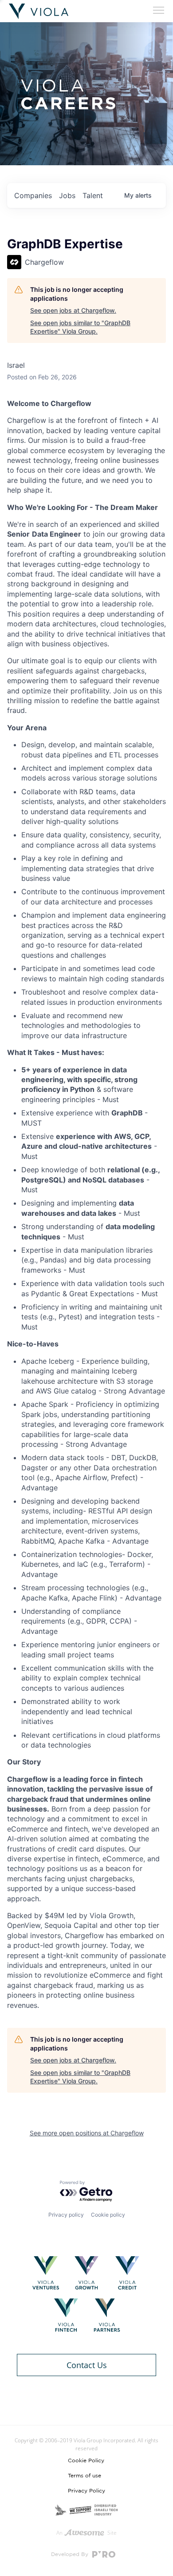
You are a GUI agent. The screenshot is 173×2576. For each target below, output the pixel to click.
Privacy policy (66, 2215)
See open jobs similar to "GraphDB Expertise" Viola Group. (80, 327)
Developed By (71, 2554)
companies (33, 195)
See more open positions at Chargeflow (87, 2133)
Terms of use (85, 2476)
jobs (67, 195)
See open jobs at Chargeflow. (73, 310)
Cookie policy (108, 2215)
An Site (86, 2533)
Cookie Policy (86, 2461)
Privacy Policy (86, 2491)
